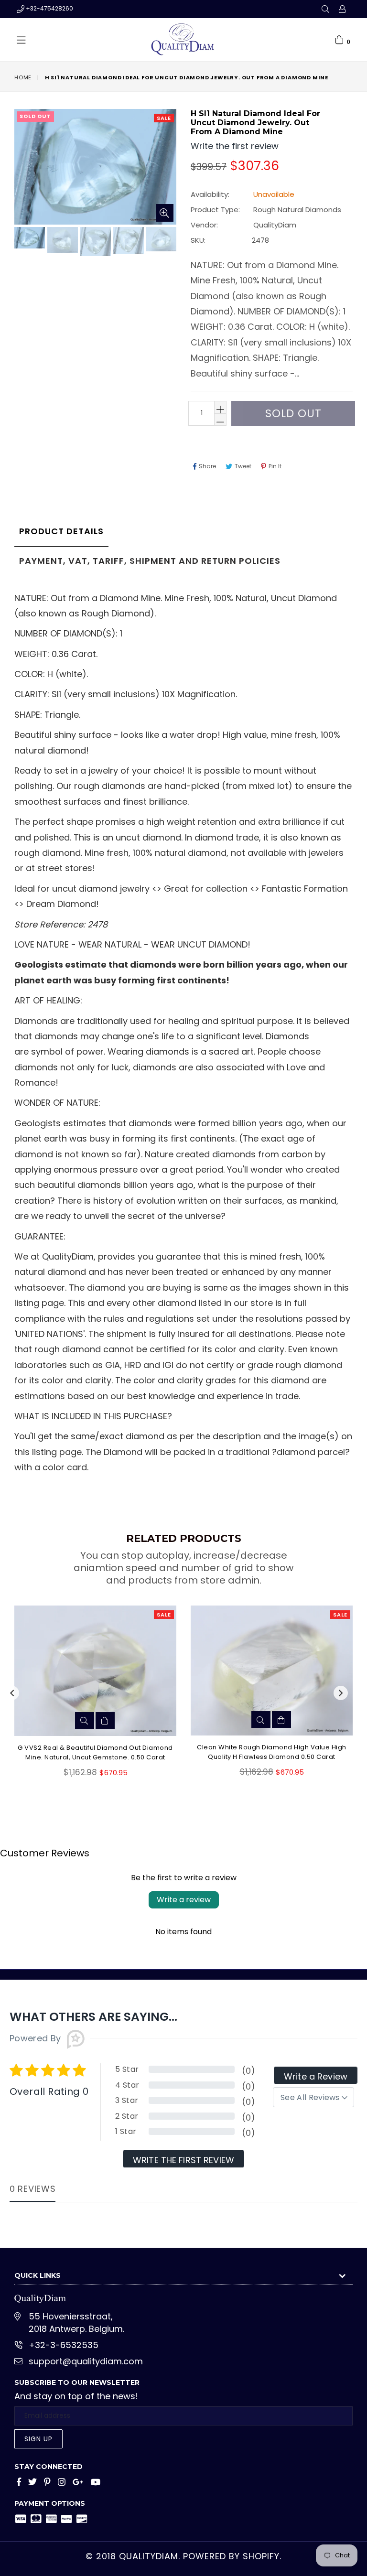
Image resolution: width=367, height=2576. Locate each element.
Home (23, 77)
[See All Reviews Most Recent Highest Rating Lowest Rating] (313, 2097)
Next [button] (341, 1693)
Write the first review (183, 2160)
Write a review (184, 1900)
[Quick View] (85, 1720)
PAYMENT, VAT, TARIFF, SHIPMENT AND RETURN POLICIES (150, 561)
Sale (164, 118)
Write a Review (316, 2076)
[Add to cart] (105, 1720)
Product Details (61, 531)
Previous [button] (12, 1693)
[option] (28, 239)
